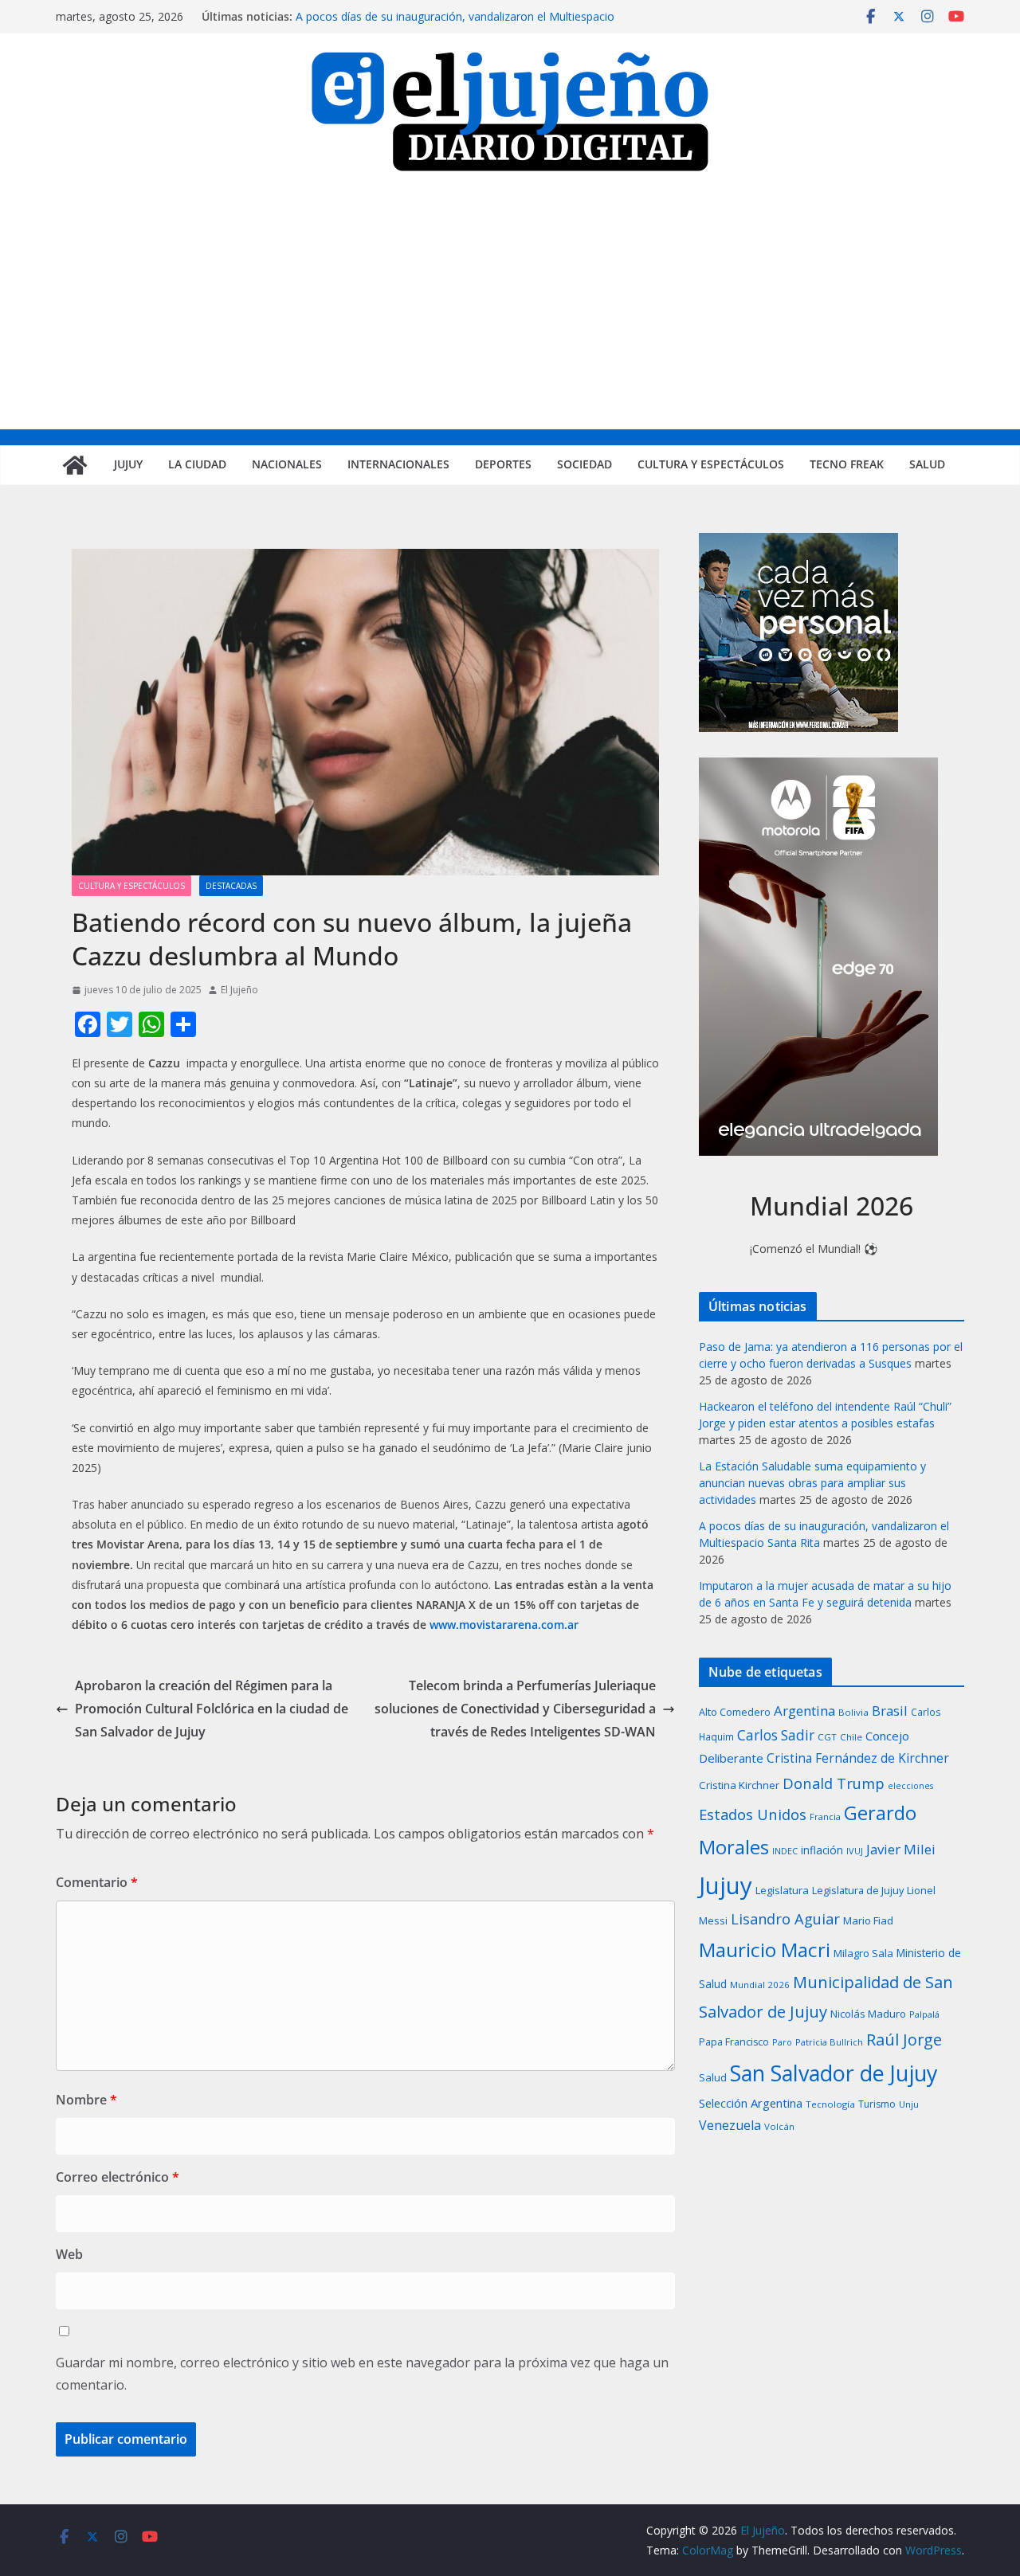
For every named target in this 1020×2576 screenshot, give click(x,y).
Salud (927, 464)
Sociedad (585, 464)
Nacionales (287, 464)
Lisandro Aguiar (785, 1919)
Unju (909, 2104)
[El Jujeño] (75, 465)
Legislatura (782, 1890)
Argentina (804, 1711)
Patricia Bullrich (829, 2042)
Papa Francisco (734, 2042)
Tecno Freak (847, 464)
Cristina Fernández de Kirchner (858, 1758)
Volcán (779, 2126)
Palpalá (924, 2014)
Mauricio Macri (765, 1950)
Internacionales (398, 464)
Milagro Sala (863, 1953)
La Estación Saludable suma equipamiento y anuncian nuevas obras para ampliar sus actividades (812, 1483)
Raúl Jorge (904, 2040)
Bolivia (853, 1712)
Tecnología (830, 2104)
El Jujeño (239, 990)
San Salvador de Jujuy (834, 2073)
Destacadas (231, 886)
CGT (827, 1737)
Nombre (86, 2100)
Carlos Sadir (776, 1735)
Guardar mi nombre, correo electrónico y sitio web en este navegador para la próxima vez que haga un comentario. (362, 2374)
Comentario (97, 1882)
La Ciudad (197, 464)
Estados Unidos (753, 1814)
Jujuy (128, 464)
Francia (825, 1817)
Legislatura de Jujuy (858, 1890)
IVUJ (855, 1851)
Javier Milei (901, 1849)
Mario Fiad (868, 1920)
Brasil (890, 1711)
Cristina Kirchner (739, 1785)
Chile (851, 1737)
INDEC (785, 1851)
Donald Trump (834, 1783)
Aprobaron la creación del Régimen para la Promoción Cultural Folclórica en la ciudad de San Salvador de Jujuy (212, 1709)
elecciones (910, 1786)
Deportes (503, 464)
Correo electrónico (118, 2177)
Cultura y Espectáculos (711, 464)
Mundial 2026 (760, 1985)
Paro (782, 2042)
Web (69, 2254)
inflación (822, 1850)
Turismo (877, 2104)
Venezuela (730, 2125)
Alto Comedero (735, 1712)
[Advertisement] (510, 310)
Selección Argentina (751, 2103)
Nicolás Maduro (868, 2014)
